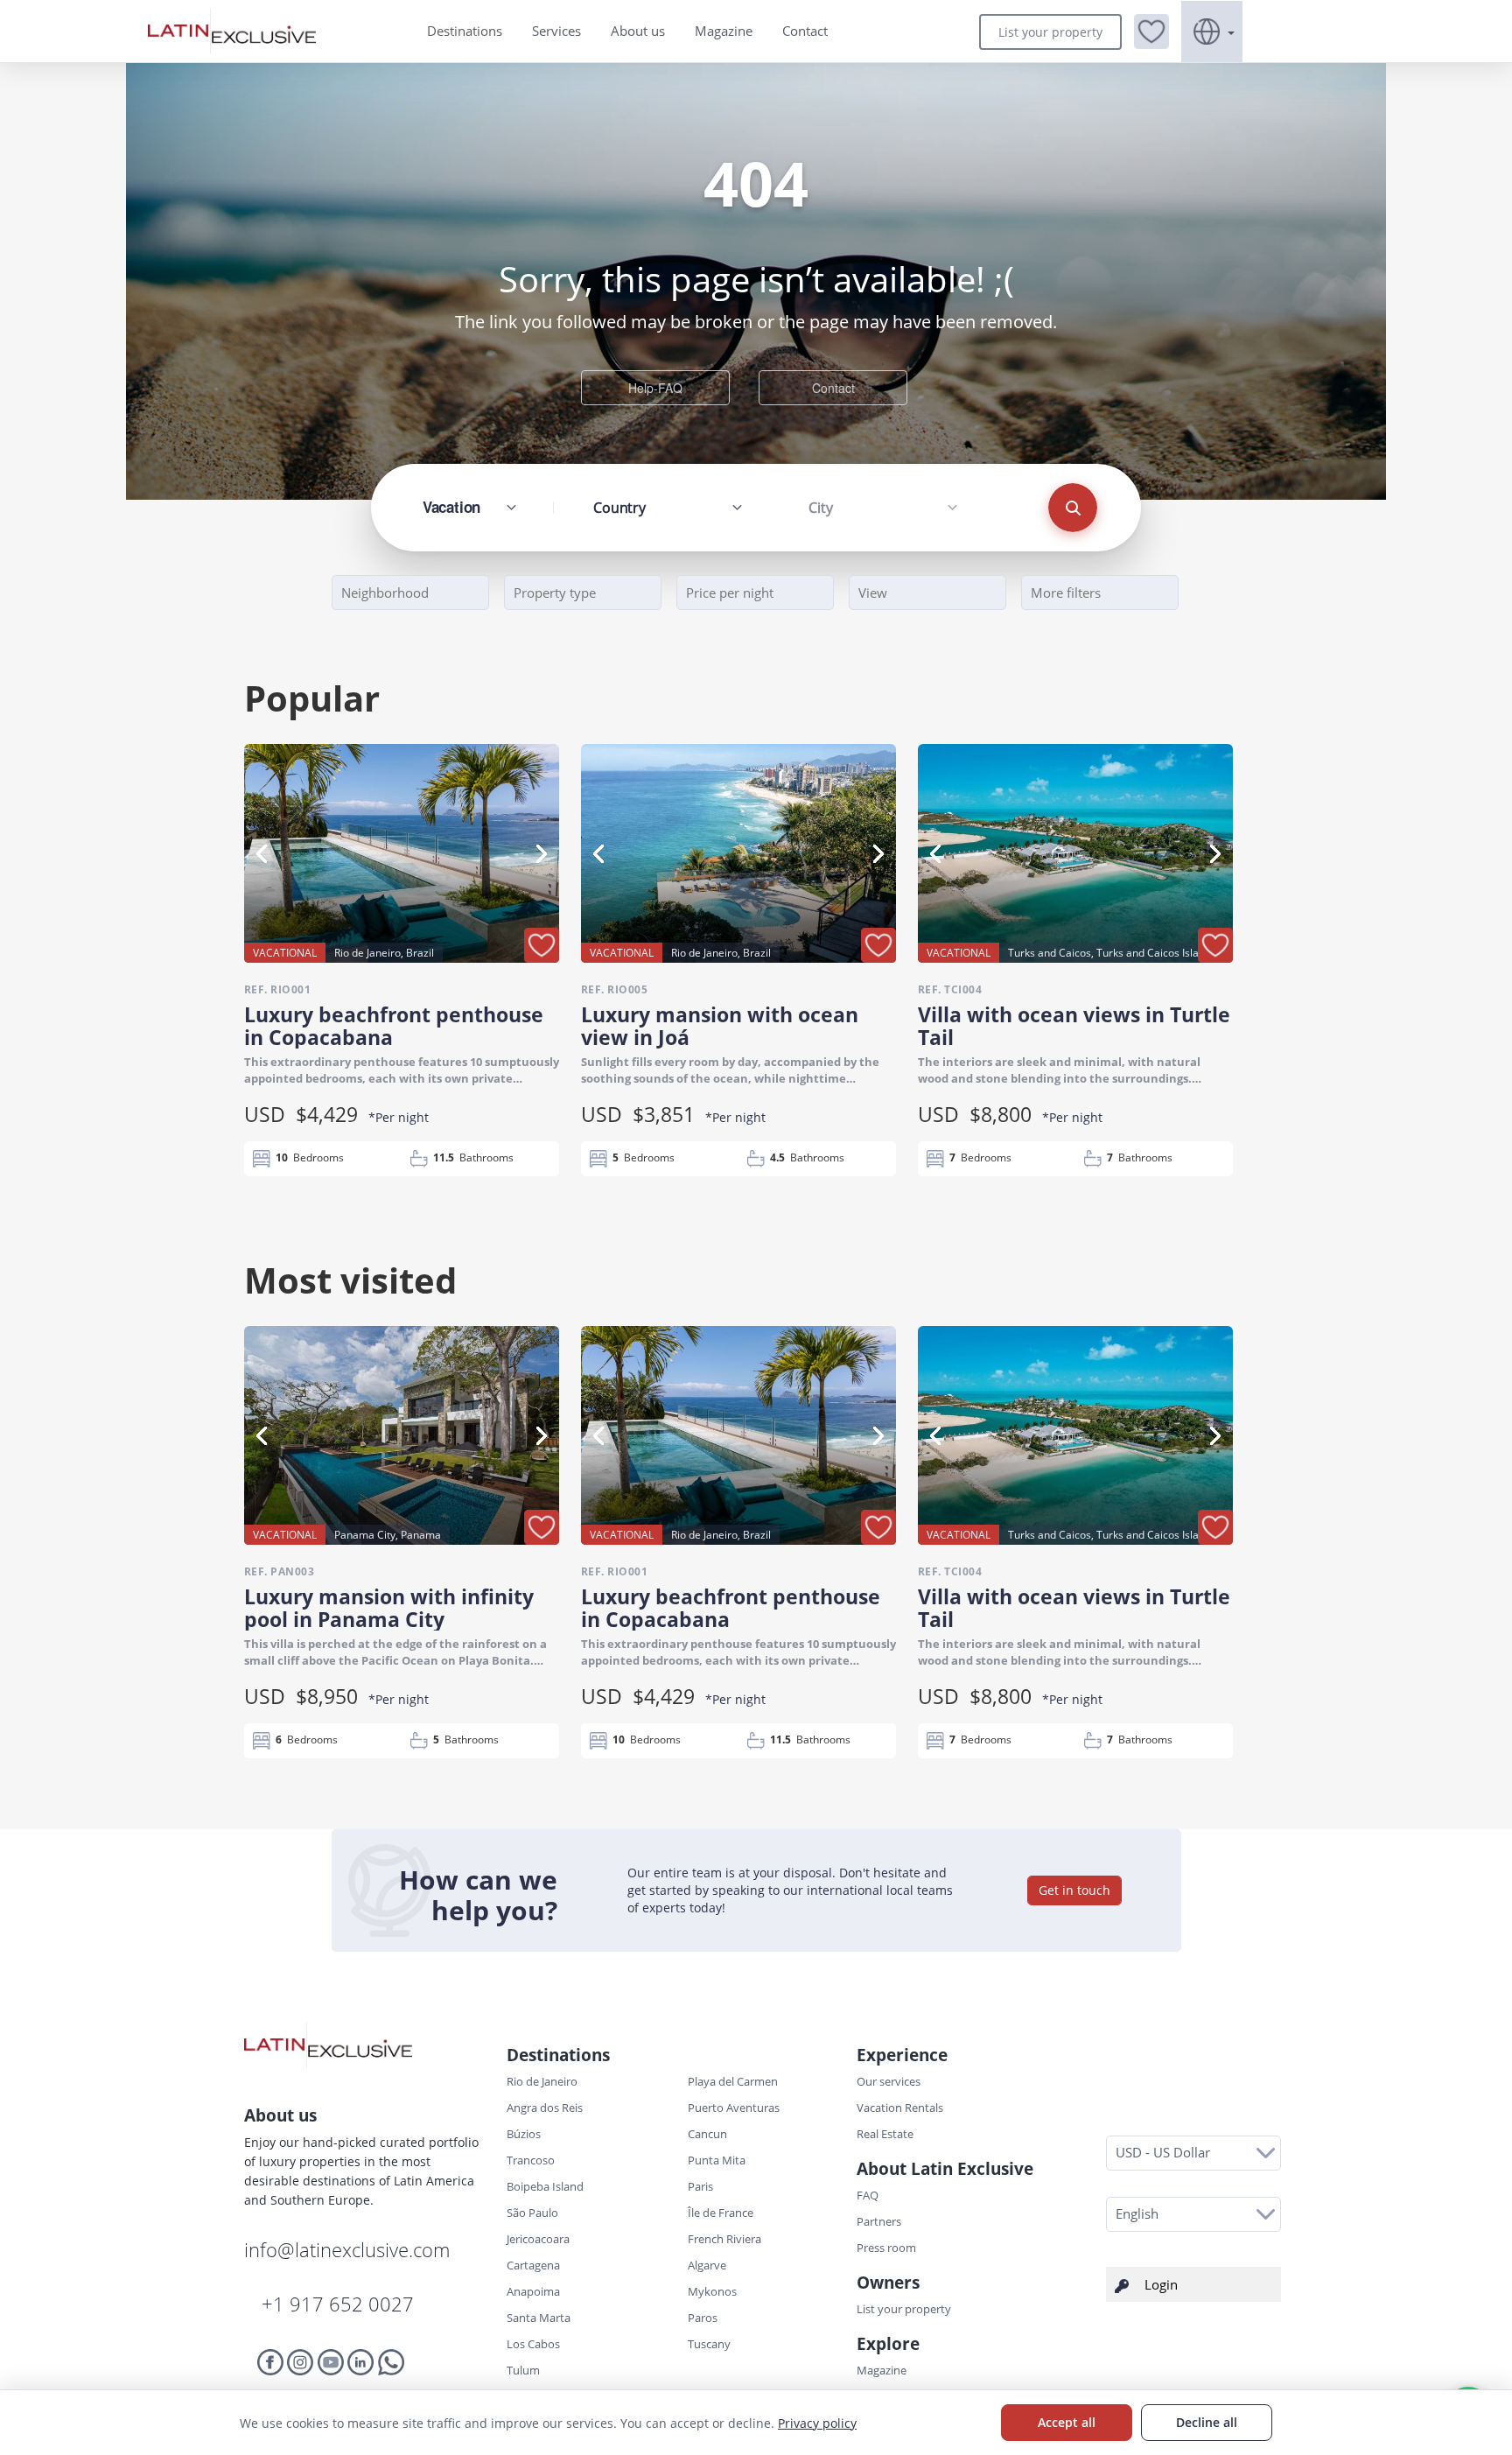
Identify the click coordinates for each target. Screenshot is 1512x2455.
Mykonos (712, 2291)
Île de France (721, 2213)
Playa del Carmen (733, 2081)
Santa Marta (539, 2318)
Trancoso (531, 2160)
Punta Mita (717, 2160)
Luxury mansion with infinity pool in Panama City (389, 1608)
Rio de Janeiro (542, 2081)
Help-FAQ (655, 388)
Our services (889, 2081)
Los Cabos (533, 2344)
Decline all (1207, 2422)
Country (619, 508)
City (820, 508)
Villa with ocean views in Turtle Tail (1074, 1026)
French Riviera (724, 2239)
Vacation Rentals (900, 2108)
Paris (700, 2186)
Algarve (707, 2265)
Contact (805, 31)
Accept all (1067, 2422)
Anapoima (533, 2291)
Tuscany (709, 2344)
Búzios (524, 2134)
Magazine (724, 31)
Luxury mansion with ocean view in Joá (720, 1026)
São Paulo (532, 2213)
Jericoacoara (538, 2239)
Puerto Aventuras (734, 2108)
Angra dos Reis (545, 2108)
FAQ (868, 2195)
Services (556, 31)
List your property (1050, 32)
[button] (1151, 32)
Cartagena (533, 2265)
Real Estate (885, 2134)
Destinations (465, 31)
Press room (886, 2248)
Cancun (707, 2134)
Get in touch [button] (1074, 1890)
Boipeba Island (545, 2186)
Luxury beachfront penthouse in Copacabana (394, 1026)
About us (638, 31)
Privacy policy (817, 2423)
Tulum (523, 2370)
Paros (703, 2318)
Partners (879, 2221)
